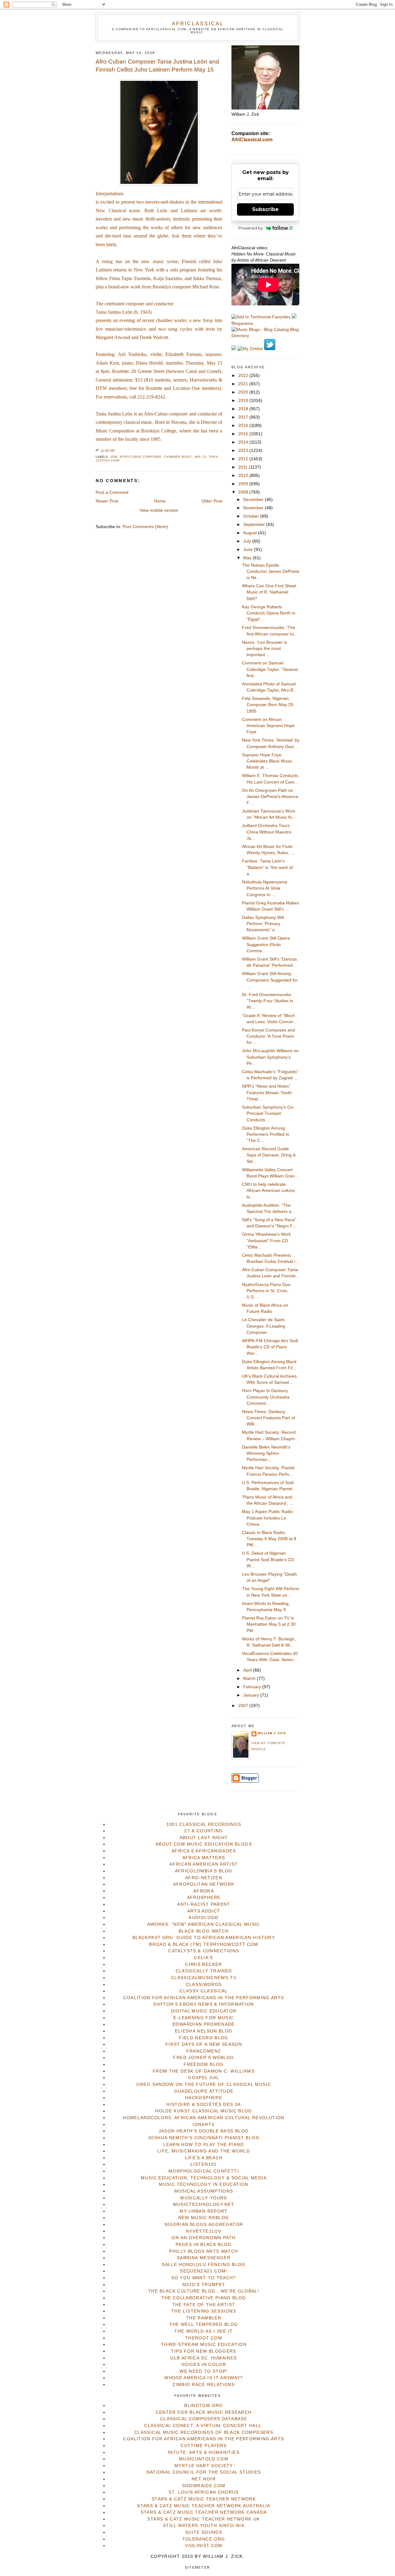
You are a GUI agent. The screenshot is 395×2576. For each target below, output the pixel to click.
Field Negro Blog (204, 2038)
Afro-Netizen (204, 1878)
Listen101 (204, 2164)
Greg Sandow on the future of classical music (204, 2084)
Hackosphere (204, 2098)
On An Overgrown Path (204, 2238)
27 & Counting (204, 1831)
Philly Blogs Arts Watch (204, 2251)
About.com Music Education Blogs (204, 1844)
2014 (244, 442)
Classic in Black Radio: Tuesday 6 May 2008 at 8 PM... (269, 1539)
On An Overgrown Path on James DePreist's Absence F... (270, 797)
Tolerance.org (204, 2539)
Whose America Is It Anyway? (204, 2378)
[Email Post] (116, 450)
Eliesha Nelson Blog (204, 2031)
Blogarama (242, 323)
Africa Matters (204, 1858)
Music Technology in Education (204, 2184)
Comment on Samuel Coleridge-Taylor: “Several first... (270, 669)
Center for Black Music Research (204, 2412)
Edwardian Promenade (204, 2024)
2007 (244, 1706)
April (248, 1670)
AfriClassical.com (252, 140)
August (251, 533)
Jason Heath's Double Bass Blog (204, 2131)
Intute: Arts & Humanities (204, 2452)
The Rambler (204, 2318)
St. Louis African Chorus (204, 2492)
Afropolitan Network (204, 1884)
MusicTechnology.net (204, 2204)
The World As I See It (204, 2331)
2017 (244, 417)
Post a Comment (112, 492)
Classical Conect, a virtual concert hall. (204, 2426)
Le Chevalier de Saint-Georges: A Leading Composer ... (264, 1326)
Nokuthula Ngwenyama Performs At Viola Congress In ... (265, 888)
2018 (244, 409)
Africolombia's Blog (204, 1871)
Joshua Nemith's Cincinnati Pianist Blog (204, 2138)
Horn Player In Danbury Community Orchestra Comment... (266, 1397)
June (249, 550)
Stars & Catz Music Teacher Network (204, 2499)
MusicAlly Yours (204, 2198)
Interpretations (110, 194)
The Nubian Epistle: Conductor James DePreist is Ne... (270, 572)
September (255, 525)
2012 (244, 459)
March (250, 1679)
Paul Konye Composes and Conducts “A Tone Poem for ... (268, 1036)
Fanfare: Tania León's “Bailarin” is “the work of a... (267, 867)
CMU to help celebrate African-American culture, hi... (269, 1191)
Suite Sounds (204, 2532)
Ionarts (204, 2125)
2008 (114, 457)
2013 (244, 451)
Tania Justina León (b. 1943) (124, 312)
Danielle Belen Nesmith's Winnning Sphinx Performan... (266, 1453)
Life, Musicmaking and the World (204, 2151)
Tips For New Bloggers (204, 2351)
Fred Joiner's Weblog (204, 2058)
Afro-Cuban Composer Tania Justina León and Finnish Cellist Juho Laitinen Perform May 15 (157, 66)
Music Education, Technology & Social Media (204, 2178)
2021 (244, 384)
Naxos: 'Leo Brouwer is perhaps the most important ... (264, 649)
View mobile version (159, 510)
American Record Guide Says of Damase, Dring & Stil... (269, 1155)
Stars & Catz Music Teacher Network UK (204, 2519)
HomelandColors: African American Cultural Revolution (204, 2118)
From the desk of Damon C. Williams (204, 2071)
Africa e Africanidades (204, 1851)
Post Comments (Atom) (145, 527)
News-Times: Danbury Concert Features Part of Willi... (268, 1418)
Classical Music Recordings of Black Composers (204, 2432)
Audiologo (204, 1918)
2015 (244, 434)
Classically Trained (204, 1971)
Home (160, 501)
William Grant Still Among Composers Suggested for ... (270, 980)
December (254, 500)
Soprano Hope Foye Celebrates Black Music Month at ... (267, 761)
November (254, 508)
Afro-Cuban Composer (141, 457)
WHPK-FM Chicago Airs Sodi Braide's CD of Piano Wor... (270, 1347)
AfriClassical (198, 23)
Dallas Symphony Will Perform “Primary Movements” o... (263, 924)
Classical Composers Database (204, 2419)
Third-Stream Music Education (204, 2344)
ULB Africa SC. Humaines (204, 2358)
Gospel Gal (204, 2078)
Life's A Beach (204, 2158)
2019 (244, 401)
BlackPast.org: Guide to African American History (204, 1938)
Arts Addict (204, 1911)
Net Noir (204, 2479)
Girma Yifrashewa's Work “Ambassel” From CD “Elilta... (266, 1241)
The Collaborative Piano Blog (204, 2298)
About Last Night (204, 1838)
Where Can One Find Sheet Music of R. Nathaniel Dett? (269, 592)
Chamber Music (178, 457)
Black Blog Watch (204, 1931)
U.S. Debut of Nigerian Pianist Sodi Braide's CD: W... (268, 1560)
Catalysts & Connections (204, 1951)
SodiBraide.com (204, 2486)
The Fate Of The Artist (204, 2305)
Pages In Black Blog (204, 2245)
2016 (244, 426)
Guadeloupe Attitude (204, 2091)
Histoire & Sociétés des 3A (204, 2105)
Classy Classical (204, 1991)
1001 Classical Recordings (204, 1824)
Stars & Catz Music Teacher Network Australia (204, 2506)
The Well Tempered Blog (204, 2324)
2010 (244, 476)
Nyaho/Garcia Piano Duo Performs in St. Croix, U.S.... (266, 1291)
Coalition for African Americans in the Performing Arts (204, 1998)
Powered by (251, 228)
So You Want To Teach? (204, 2278)
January (252, 1695)
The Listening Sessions (204, 2311)
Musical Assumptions (204, 2191)
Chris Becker (204, 1964)
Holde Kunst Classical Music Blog (204, 2111)
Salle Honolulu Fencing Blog (204, 2265)
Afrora (204, 1891)
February (253, 1687)
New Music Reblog (204, 2218)
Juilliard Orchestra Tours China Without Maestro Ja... (267, 832)
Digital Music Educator (204, 2011)
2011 (243, 467)
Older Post (212, 501)
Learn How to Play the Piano (204, 2145)
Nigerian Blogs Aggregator (204, 2225)
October (252, 516)
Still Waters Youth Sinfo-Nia (204, 2526)
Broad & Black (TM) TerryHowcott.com (204, 1944)
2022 (244, 376)
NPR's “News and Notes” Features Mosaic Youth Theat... (267, 1093)
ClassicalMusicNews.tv (204, 1978)
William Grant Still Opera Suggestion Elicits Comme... (266, 945)
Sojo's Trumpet (204, 2285)
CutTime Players (204, 2446)
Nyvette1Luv (204, 2231)
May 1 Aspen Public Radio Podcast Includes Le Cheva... (267, 1518)
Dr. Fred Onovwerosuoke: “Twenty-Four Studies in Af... (268, 1001)
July (248, 541)
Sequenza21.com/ (204, 2271)
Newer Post (107, 501)
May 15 (200, 457)
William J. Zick (272, 1733)
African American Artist (204, 1864)
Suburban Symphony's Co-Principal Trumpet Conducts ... (268, 1114)
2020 (244, 392)
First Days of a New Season (204, 2044)
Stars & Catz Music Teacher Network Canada (204, 2512)
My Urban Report (204, 2211)
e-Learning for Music (204, 2018)
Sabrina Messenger (204, 2258)
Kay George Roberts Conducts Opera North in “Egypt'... (269, 613)
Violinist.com (204, 2546)
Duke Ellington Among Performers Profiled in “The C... (266, 1135)
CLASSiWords (204, 1985)
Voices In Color (204, 2365)
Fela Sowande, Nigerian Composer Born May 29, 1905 (268, 705)
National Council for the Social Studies (204, 2472)
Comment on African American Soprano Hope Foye (268, 726)
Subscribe (265, 209)
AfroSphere (204, 1898)
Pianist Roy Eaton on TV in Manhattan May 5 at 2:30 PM (269, 1624)
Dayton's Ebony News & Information (204, 2004)
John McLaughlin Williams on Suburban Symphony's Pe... (270, 1057)
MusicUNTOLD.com (204, 2459)
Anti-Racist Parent (204, 1904)
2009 (244, 484)
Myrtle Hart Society (204, 2466)
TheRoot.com (204, 2338)
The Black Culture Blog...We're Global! (204, 2291)
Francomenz (204, 2051)
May (248, 558)
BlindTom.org (204, 2406)
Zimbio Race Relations (204, 2385)
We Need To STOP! (204, 2371)
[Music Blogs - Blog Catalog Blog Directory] (265, 336)
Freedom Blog (204, 2064)
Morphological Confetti (204, 2171)
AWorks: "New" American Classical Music (204, 1924)
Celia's (204, 1958)
